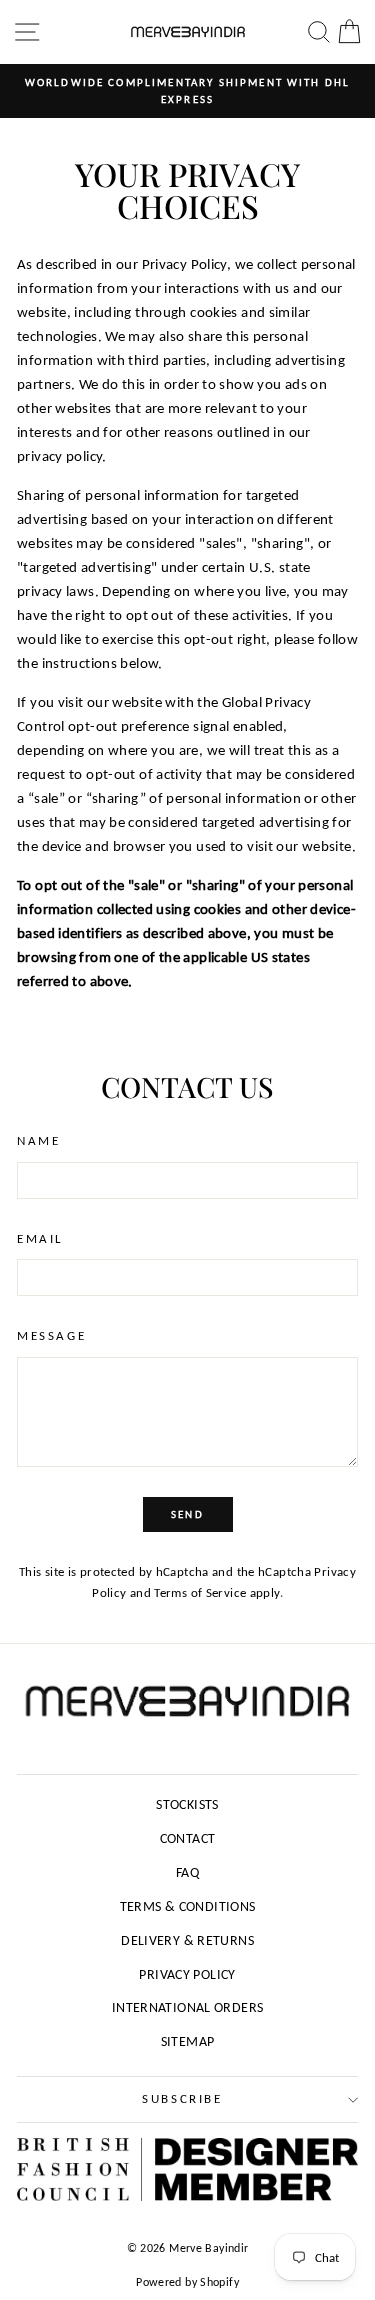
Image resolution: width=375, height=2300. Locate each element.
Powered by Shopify (187, 2282)
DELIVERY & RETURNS (187, 1940)
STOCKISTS (187, 1804)
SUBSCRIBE (182, 2098)
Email (40, 1238)
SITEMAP (188, 2041)
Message (51, 1335)
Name (38, 1140)
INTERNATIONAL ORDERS (188, 2007)
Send (187, 1514)
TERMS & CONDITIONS (188, 1906)
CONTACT (188, 1838)
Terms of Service (200, 1592)
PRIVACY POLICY (187, 1974)
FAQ (187, 1872)
